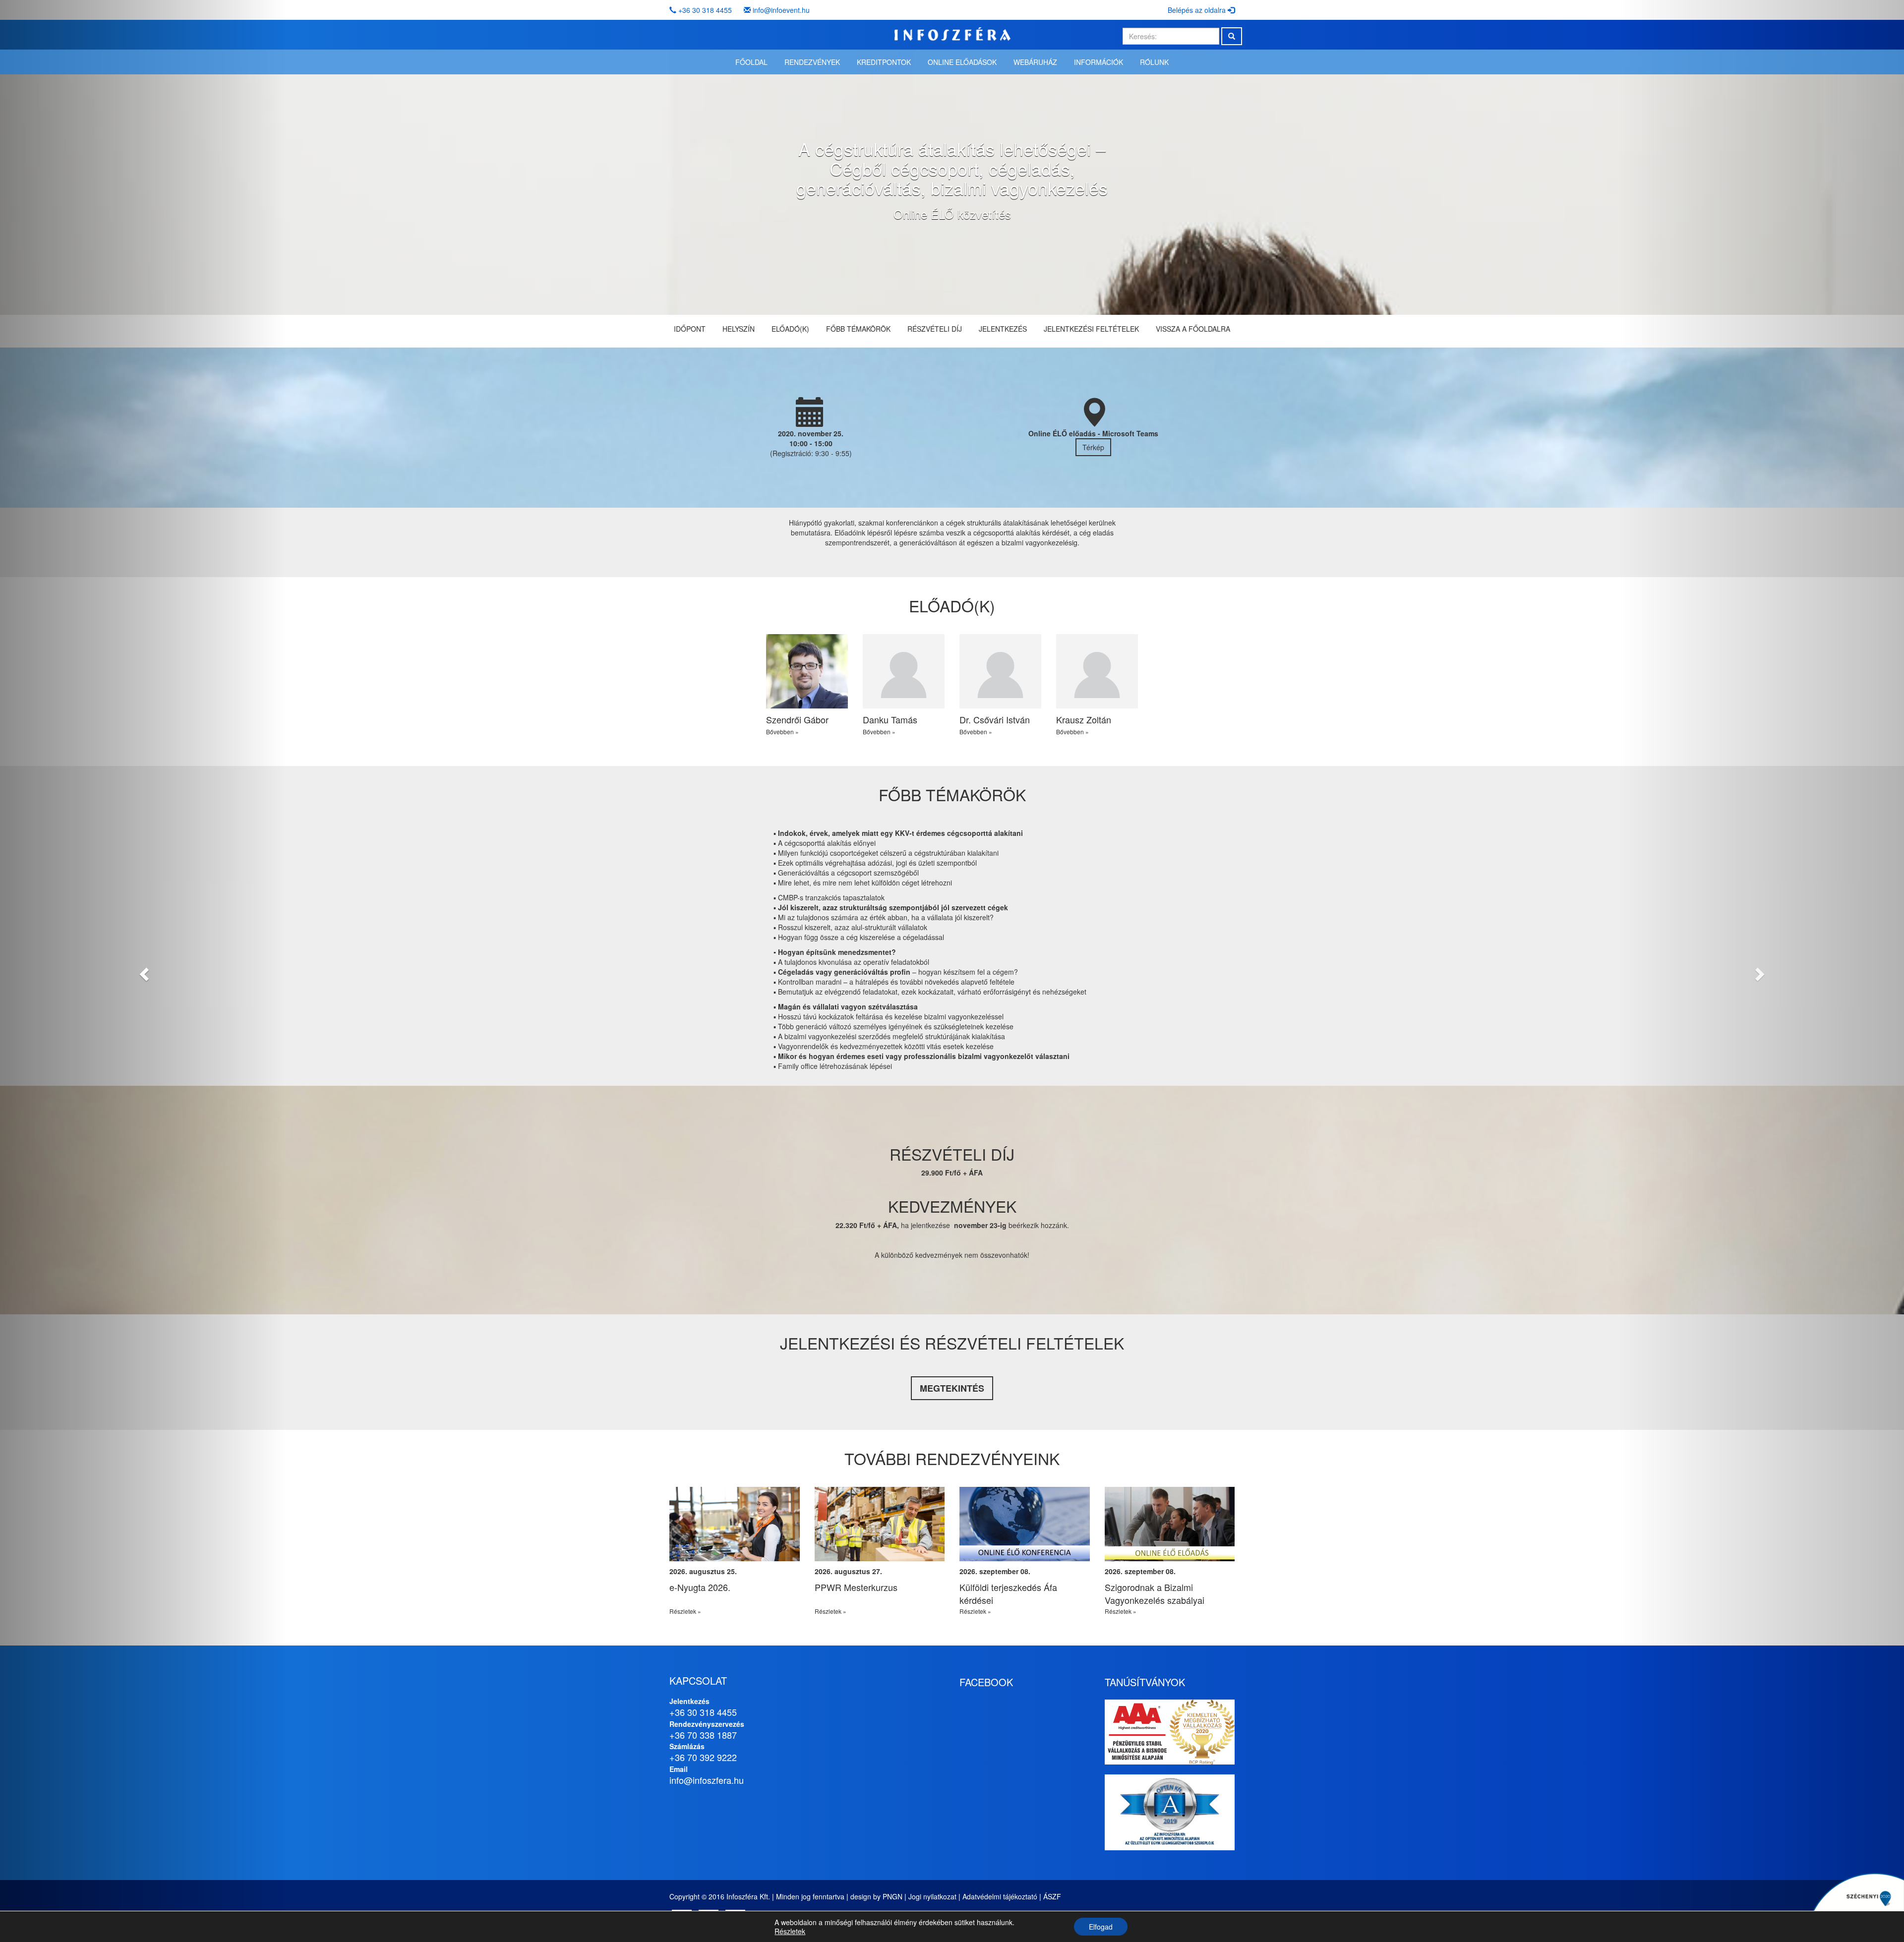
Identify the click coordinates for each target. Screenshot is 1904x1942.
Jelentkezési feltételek (1091, 329)
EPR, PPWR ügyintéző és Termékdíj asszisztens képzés (1018, 1593)
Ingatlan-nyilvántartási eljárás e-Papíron (733, 1593)
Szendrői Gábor (797, 719)
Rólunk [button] (1154, 62)
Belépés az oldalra (1198, 10)
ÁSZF (1052, 1896)
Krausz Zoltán (1084, 719)
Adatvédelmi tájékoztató (1000, 1896)
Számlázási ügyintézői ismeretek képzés (1169, 1593)
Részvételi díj (935, 329)
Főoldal (751, 62)
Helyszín (739, 329)
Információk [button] (1099, 62)
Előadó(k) (790, 329)
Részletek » (685, 1611)
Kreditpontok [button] (884, 62)
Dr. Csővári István (995, 719)
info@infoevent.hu (781, 10)
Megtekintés (952, 1388)
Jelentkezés (1003, 329)
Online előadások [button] (962, 62)
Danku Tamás (890, 719)
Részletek (790, 1931)
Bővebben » (782, 732)
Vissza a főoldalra (1193, 329)
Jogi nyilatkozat (932, 1896)
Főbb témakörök (858, 329)
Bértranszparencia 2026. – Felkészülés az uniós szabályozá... (867, 1600)
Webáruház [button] (1035, 62)
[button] (143, 971)
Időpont (690, 329)
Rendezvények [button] (812, 62)
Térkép (1093, 447)
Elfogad (1101, 1927)
